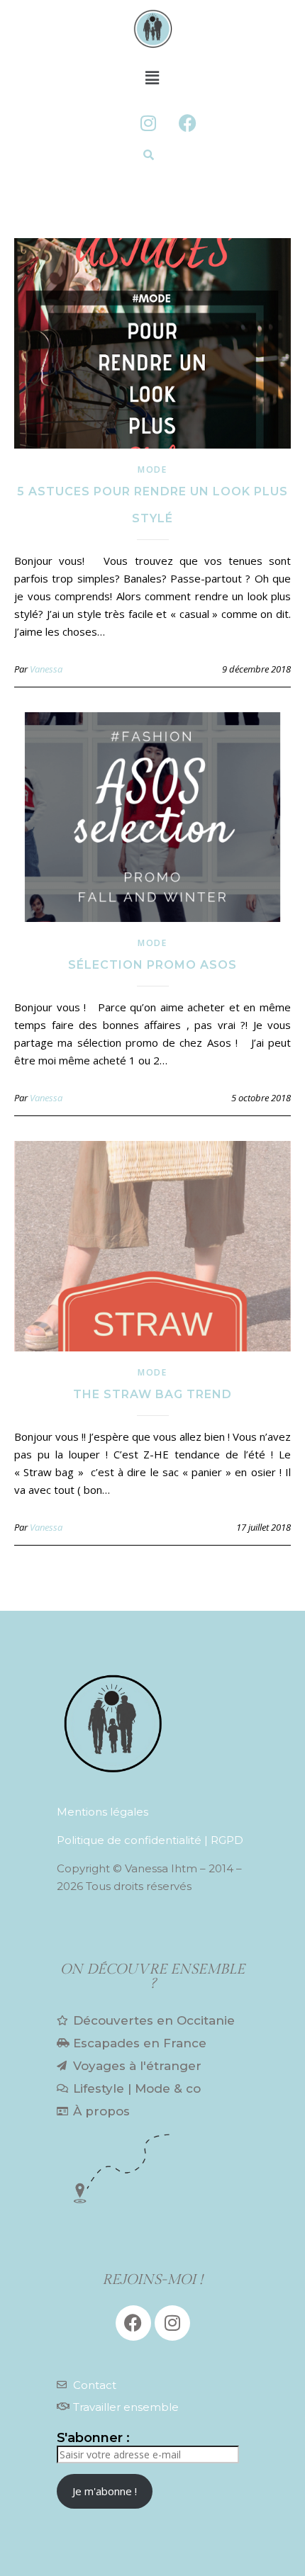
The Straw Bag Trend (152, 1394)
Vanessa (46, 669)
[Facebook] (187, 123)
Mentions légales (102, 1812)
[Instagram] (148, 123)
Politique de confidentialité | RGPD (150, 1840)
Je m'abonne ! (105, 2491)
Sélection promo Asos (152, 965)
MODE (152, 469)
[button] (152, 77)
